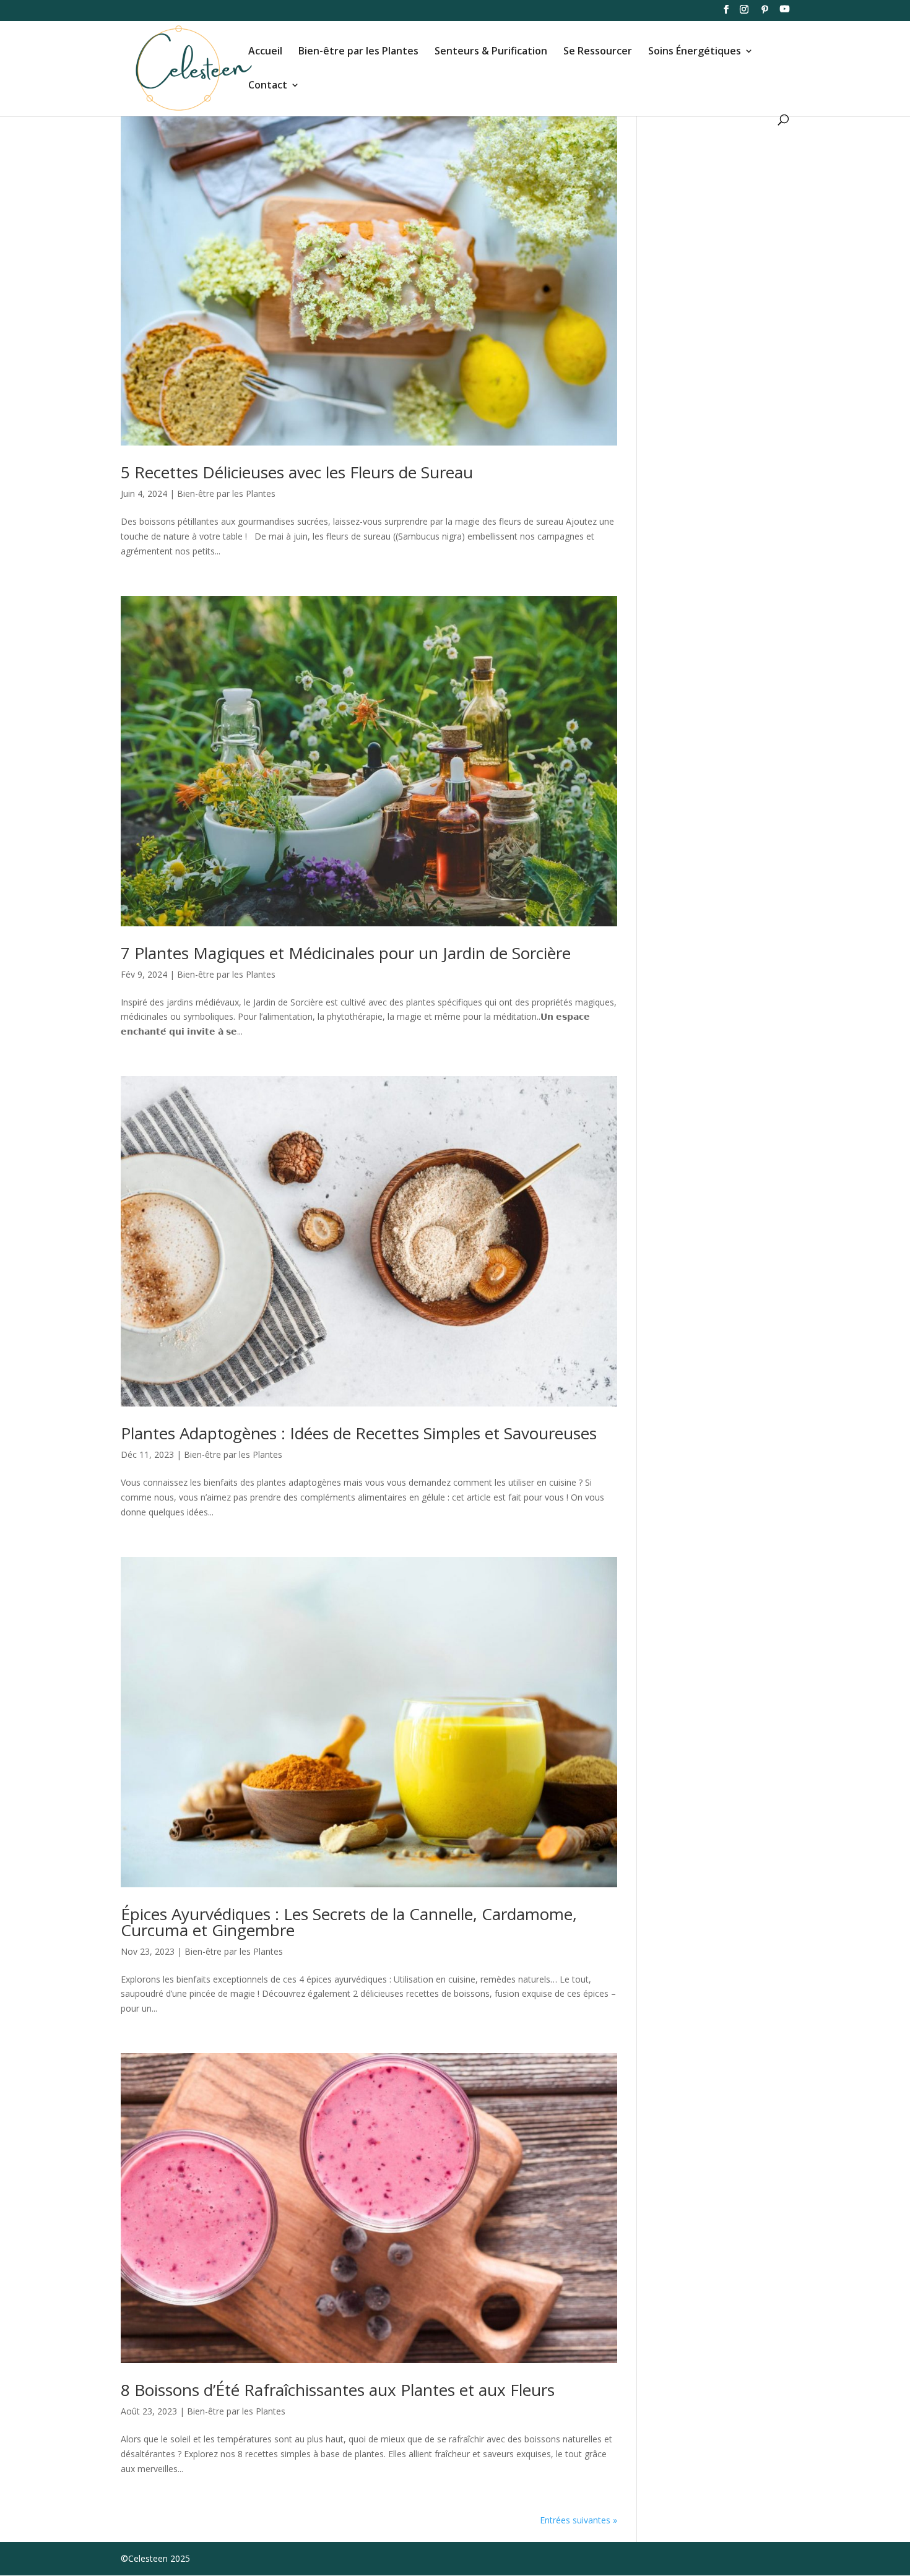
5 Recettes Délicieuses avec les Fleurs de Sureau (297, 472)
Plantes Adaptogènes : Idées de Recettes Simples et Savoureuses (359, 1433)
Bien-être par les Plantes (358, 52)
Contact (268, 86)
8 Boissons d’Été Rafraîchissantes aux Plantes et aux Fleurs (338, 2390)
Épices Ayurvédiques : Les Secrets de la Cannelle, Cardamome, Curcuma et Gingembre (349, 1922)
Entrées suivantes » (578, 2520)
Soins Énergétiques (695, 52)
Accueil (265, 52)
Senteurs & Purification (491, 52)
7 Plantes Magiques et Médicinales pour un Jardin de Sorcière (346, 953)
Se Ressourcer (598, 52)
